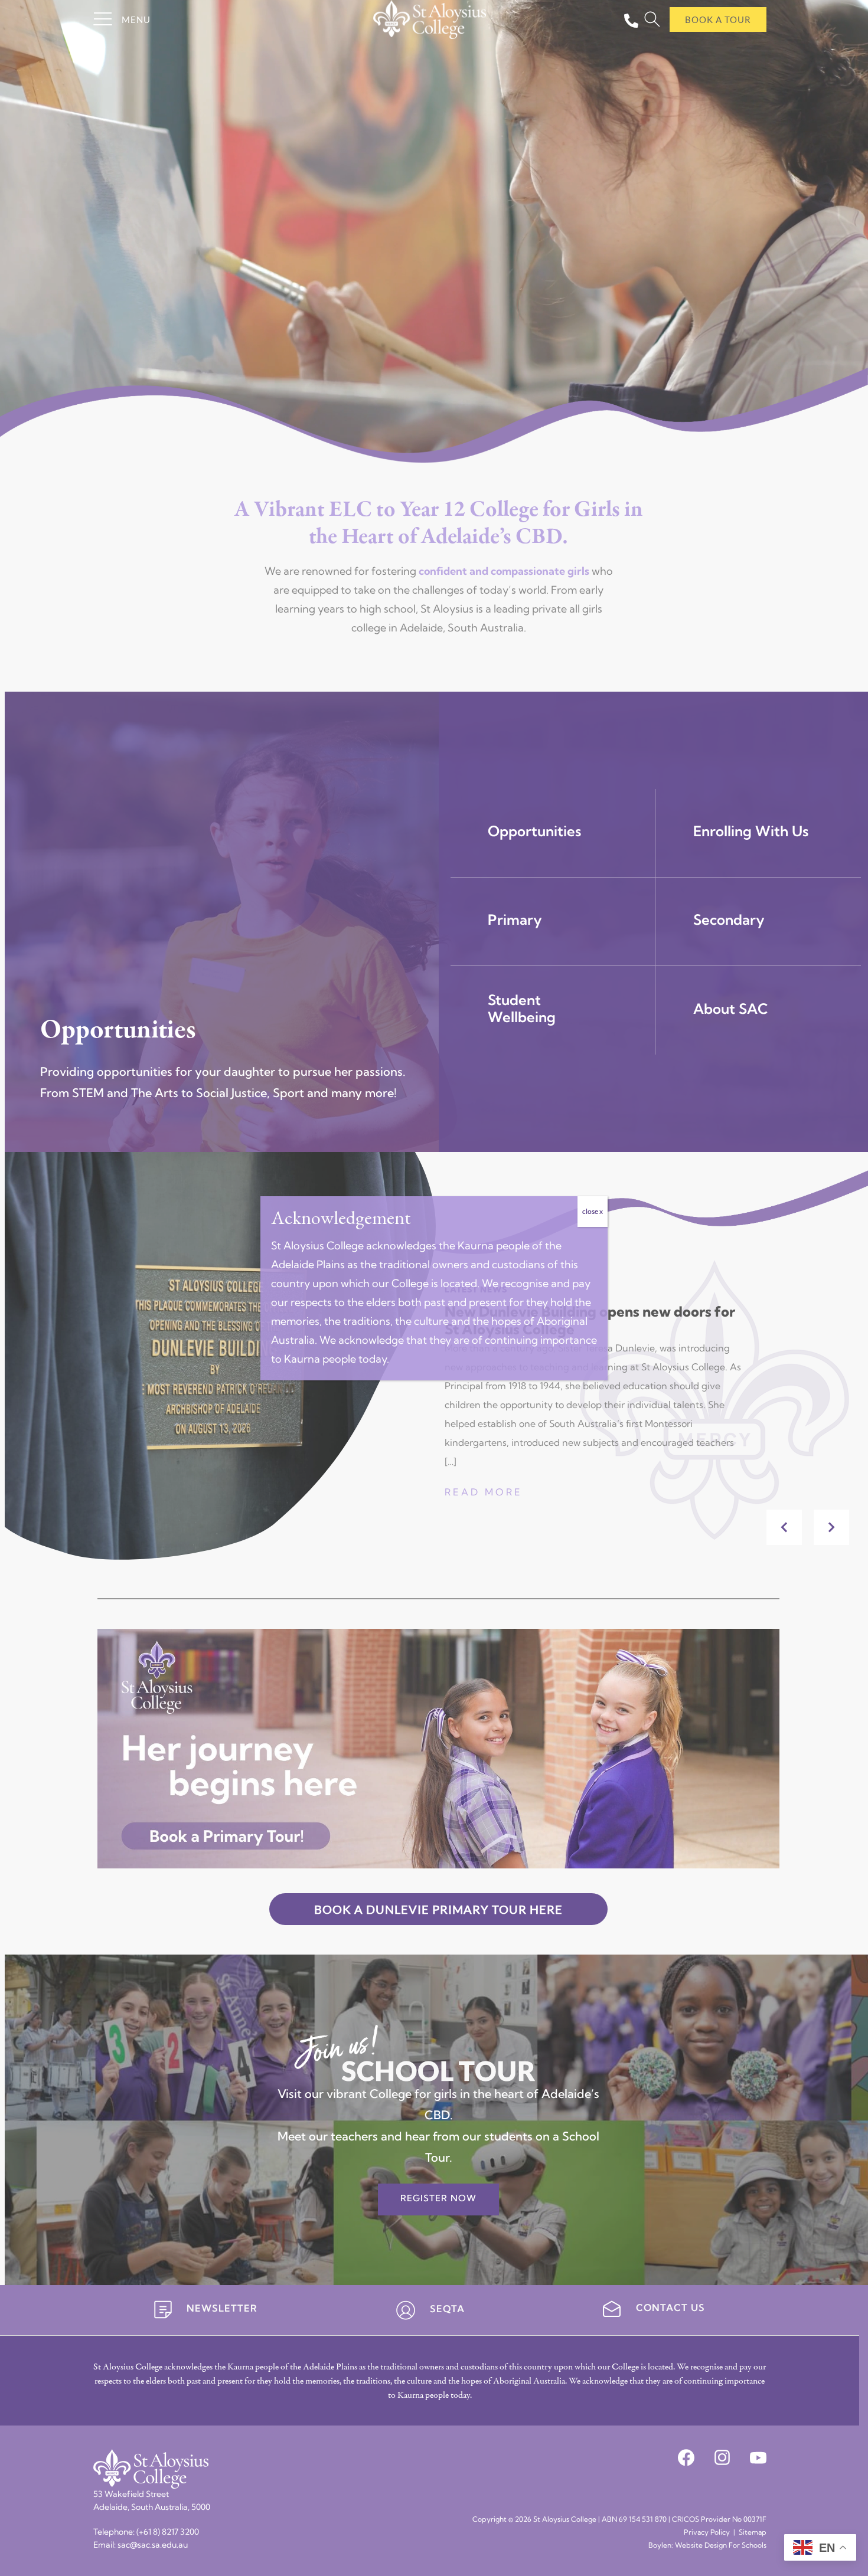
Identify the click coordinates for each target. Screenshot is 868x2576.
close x (593, 1211)
